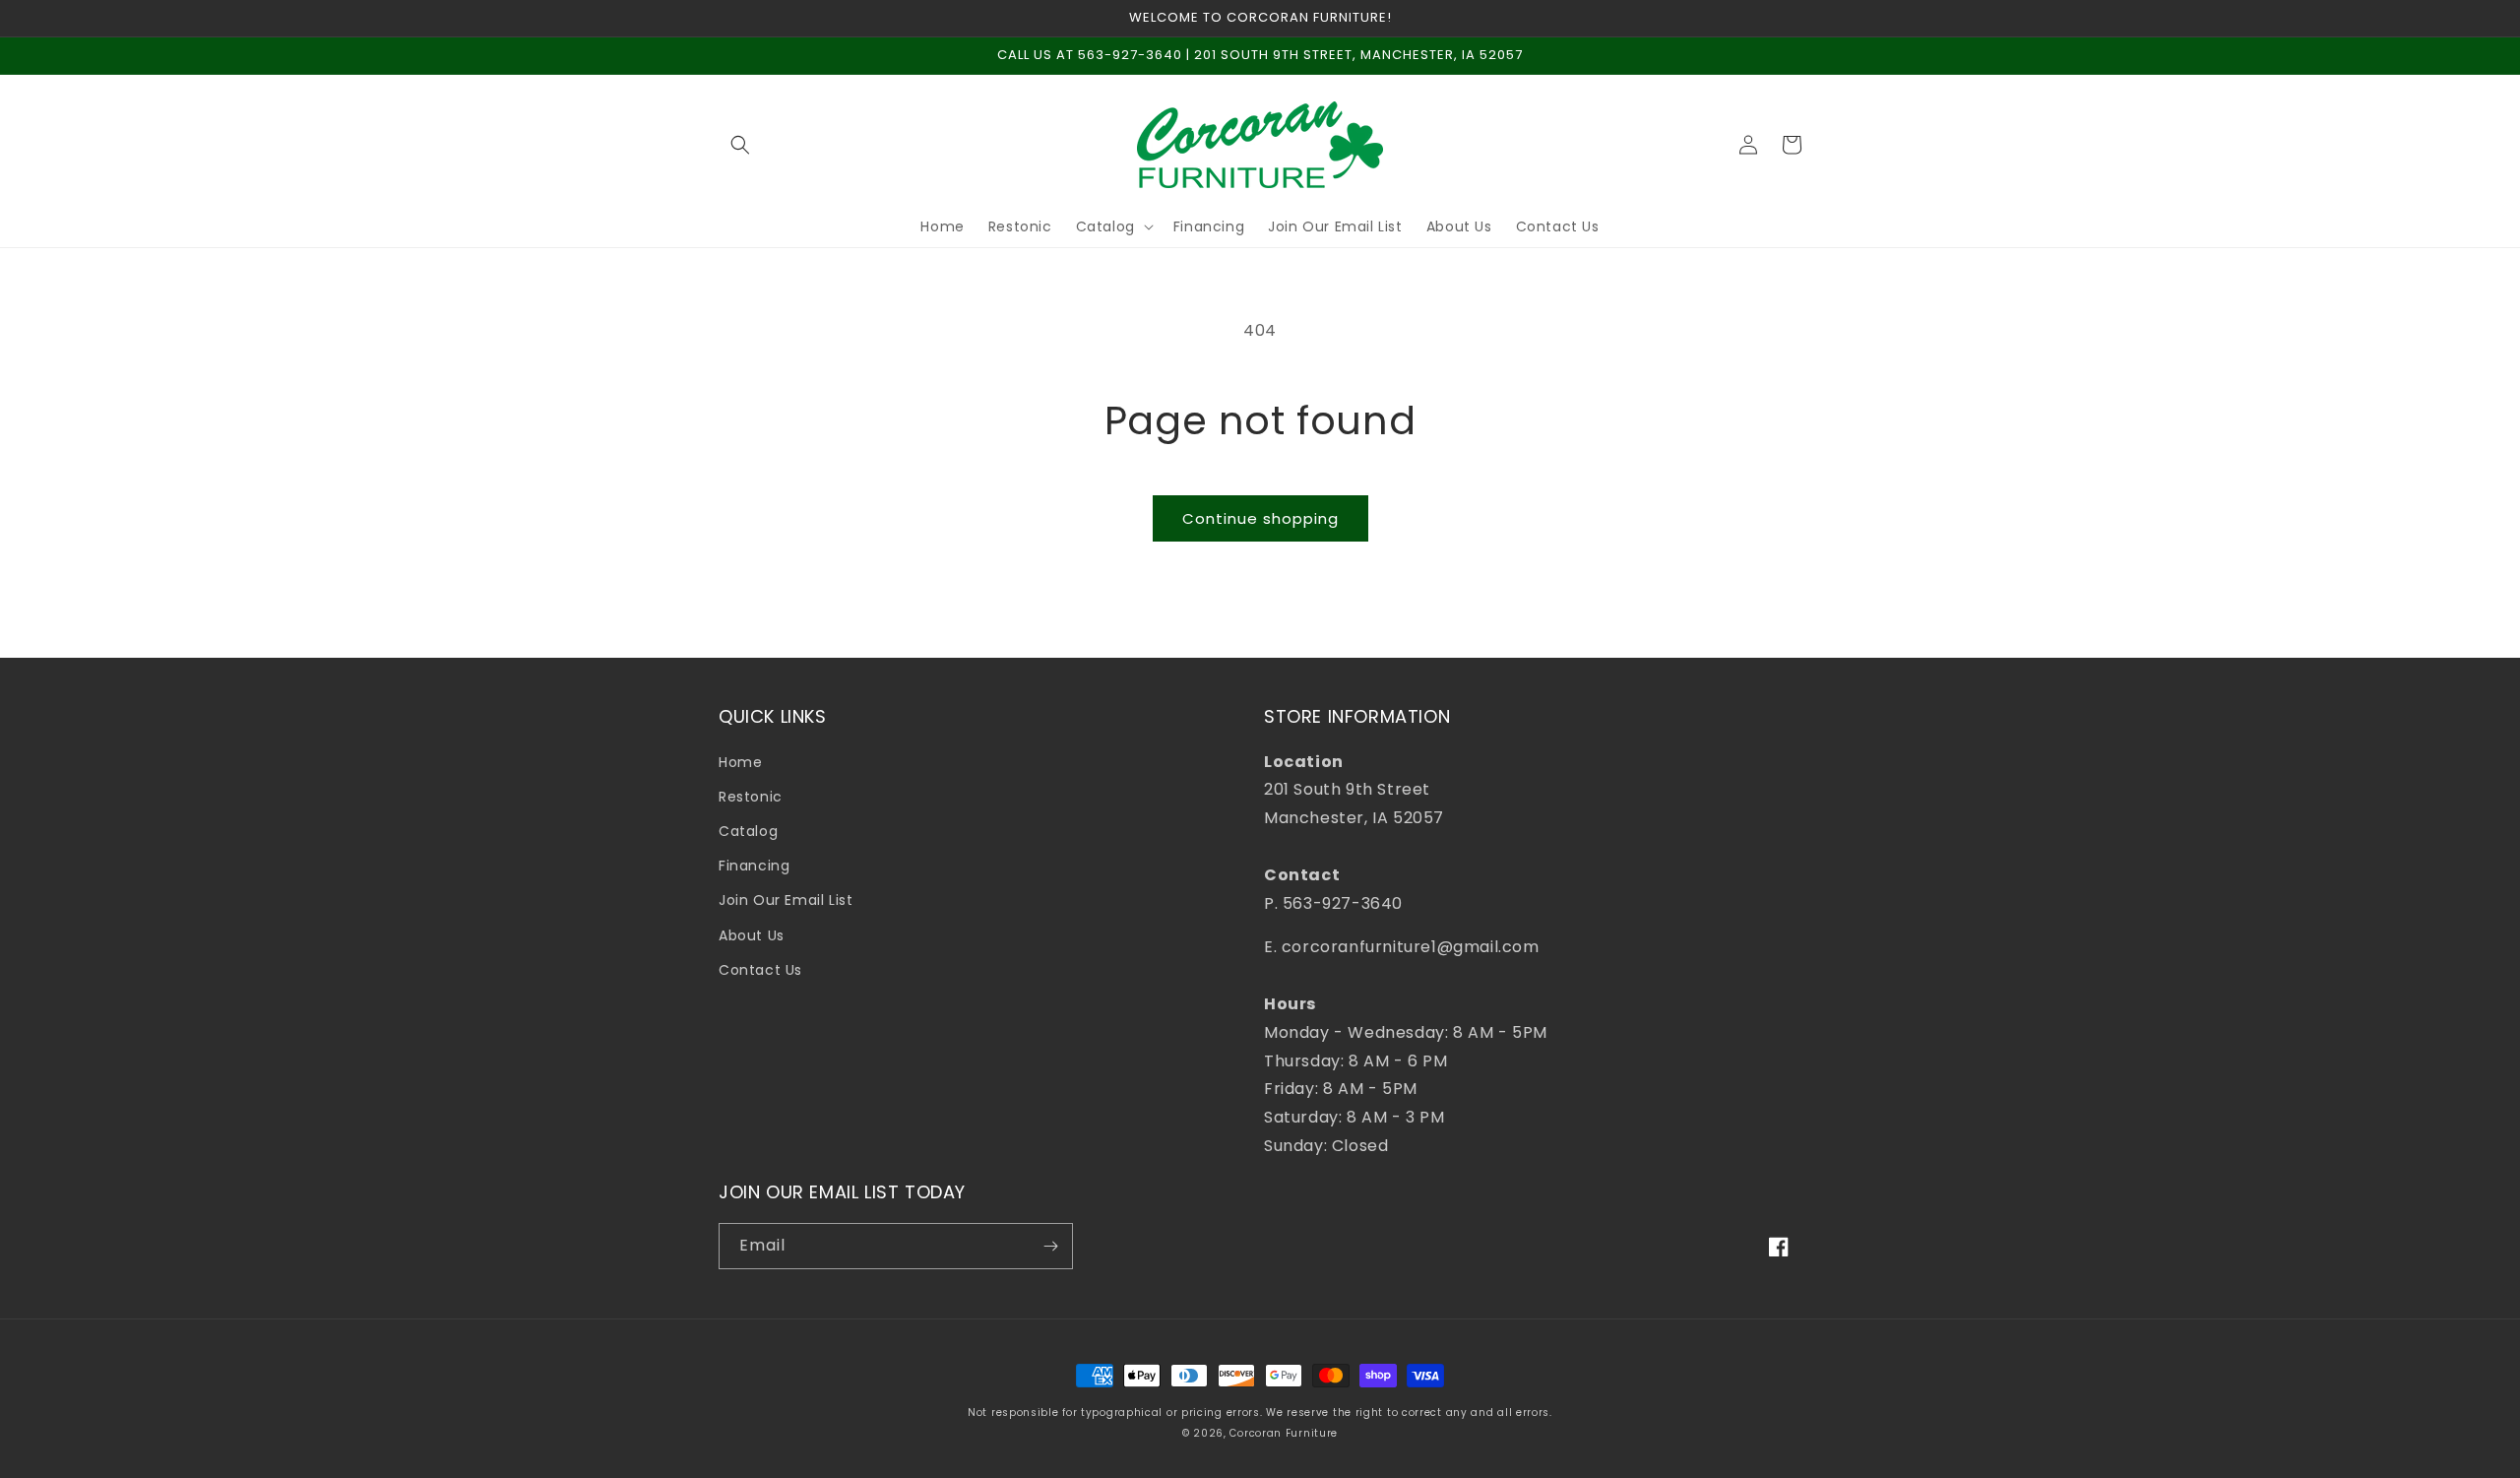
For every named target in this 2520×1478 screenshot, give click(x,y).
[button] (740, 145)
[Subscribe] (1050, 1246)
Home (740, 762)
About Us (752, 935)
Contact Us (760, 970)
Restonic (751, 797)
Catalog (748, 831)
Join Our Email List (786, 900)
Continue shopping (1260, 518)
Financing (754, 866)
